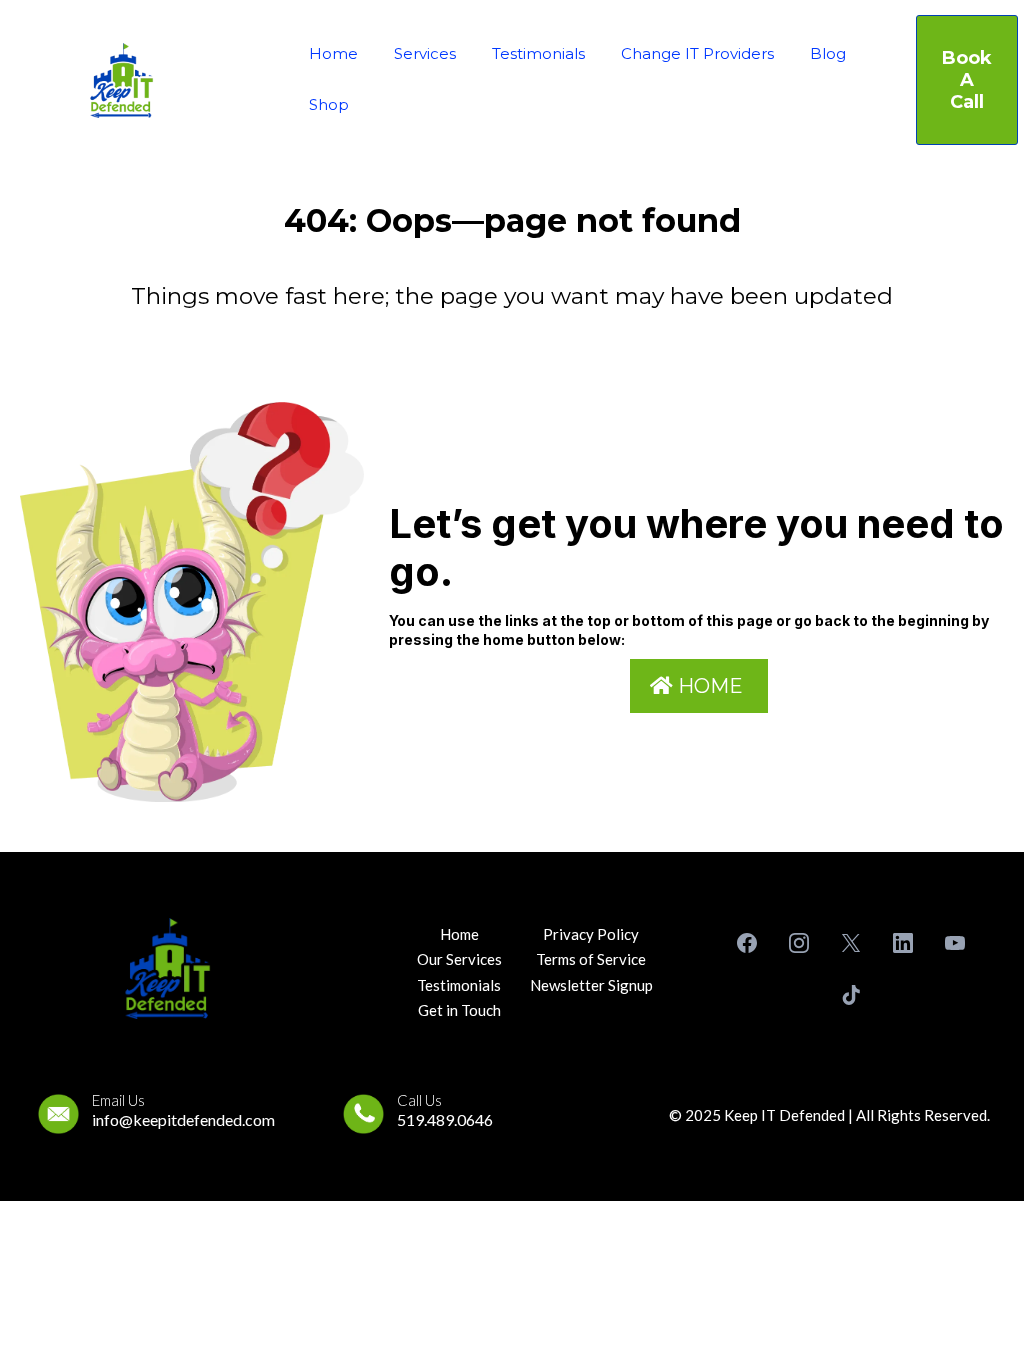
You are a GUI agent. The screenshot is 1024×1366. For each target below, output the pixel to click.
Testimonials (538, 53)
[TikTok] (851, 995)
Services (425, 53)
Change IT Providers (697, 53)
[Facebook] (747, 943)
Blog (828, 53)
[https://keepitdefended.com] (121, 80)
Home (333, 53)
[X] (851, 943)
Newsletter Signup (591, 985)
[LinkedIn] (903, 943)
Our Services (459, 959)
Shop (329, 104)
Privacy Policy (591, 934)
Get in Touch (459, 1010)
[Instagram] (799, 943)
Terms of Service (591, 959)
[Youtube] (955, 943)
